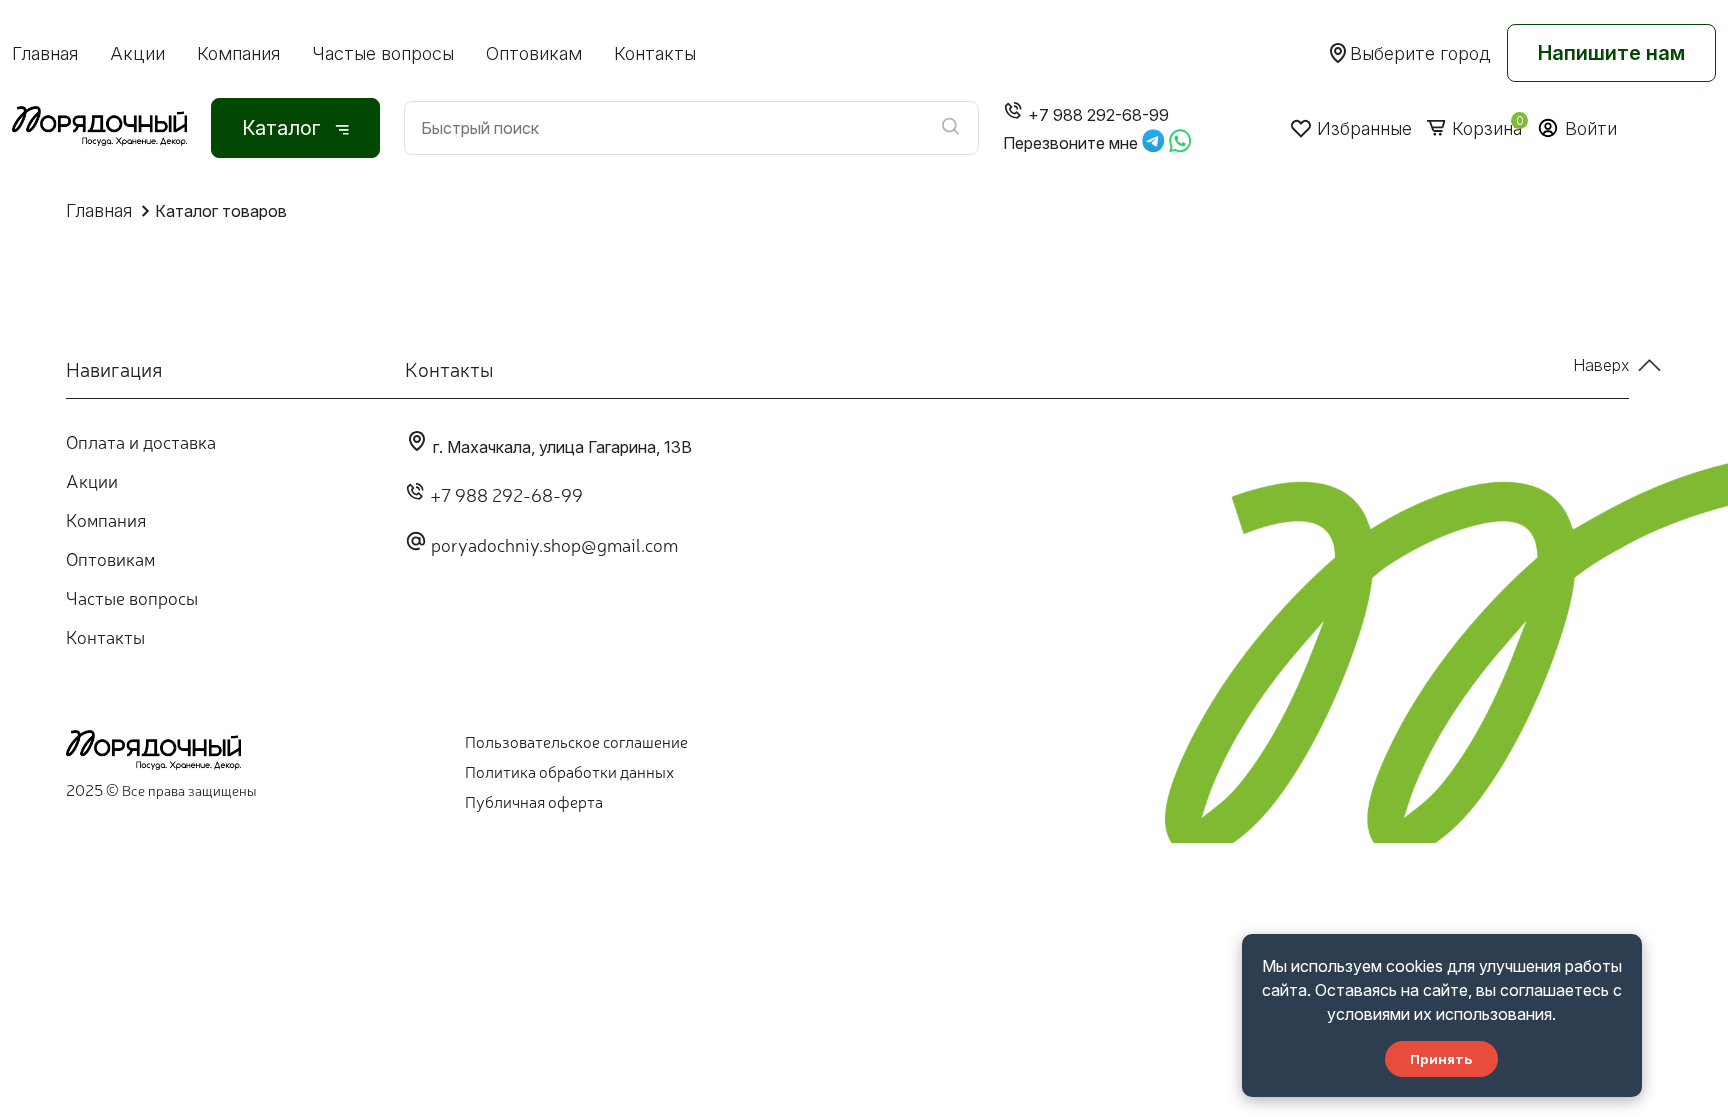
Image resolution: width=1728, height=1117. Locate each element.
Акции (137, 53)
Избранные (1364, 128)
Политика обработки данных (569, 771)
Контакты (655, 53)
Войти (1591, 128)
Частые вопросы (383, 53)
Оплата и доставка (141, 441)
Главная (45, 53)
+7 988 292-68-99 (506, 494)
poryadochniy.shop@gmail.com (554, 544)
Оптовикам (534, 53)
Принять (1441, 1059)
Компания (238, 53)
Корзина (1487, 128)
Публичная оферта (534, 801)
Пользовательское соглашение (576, 741)
